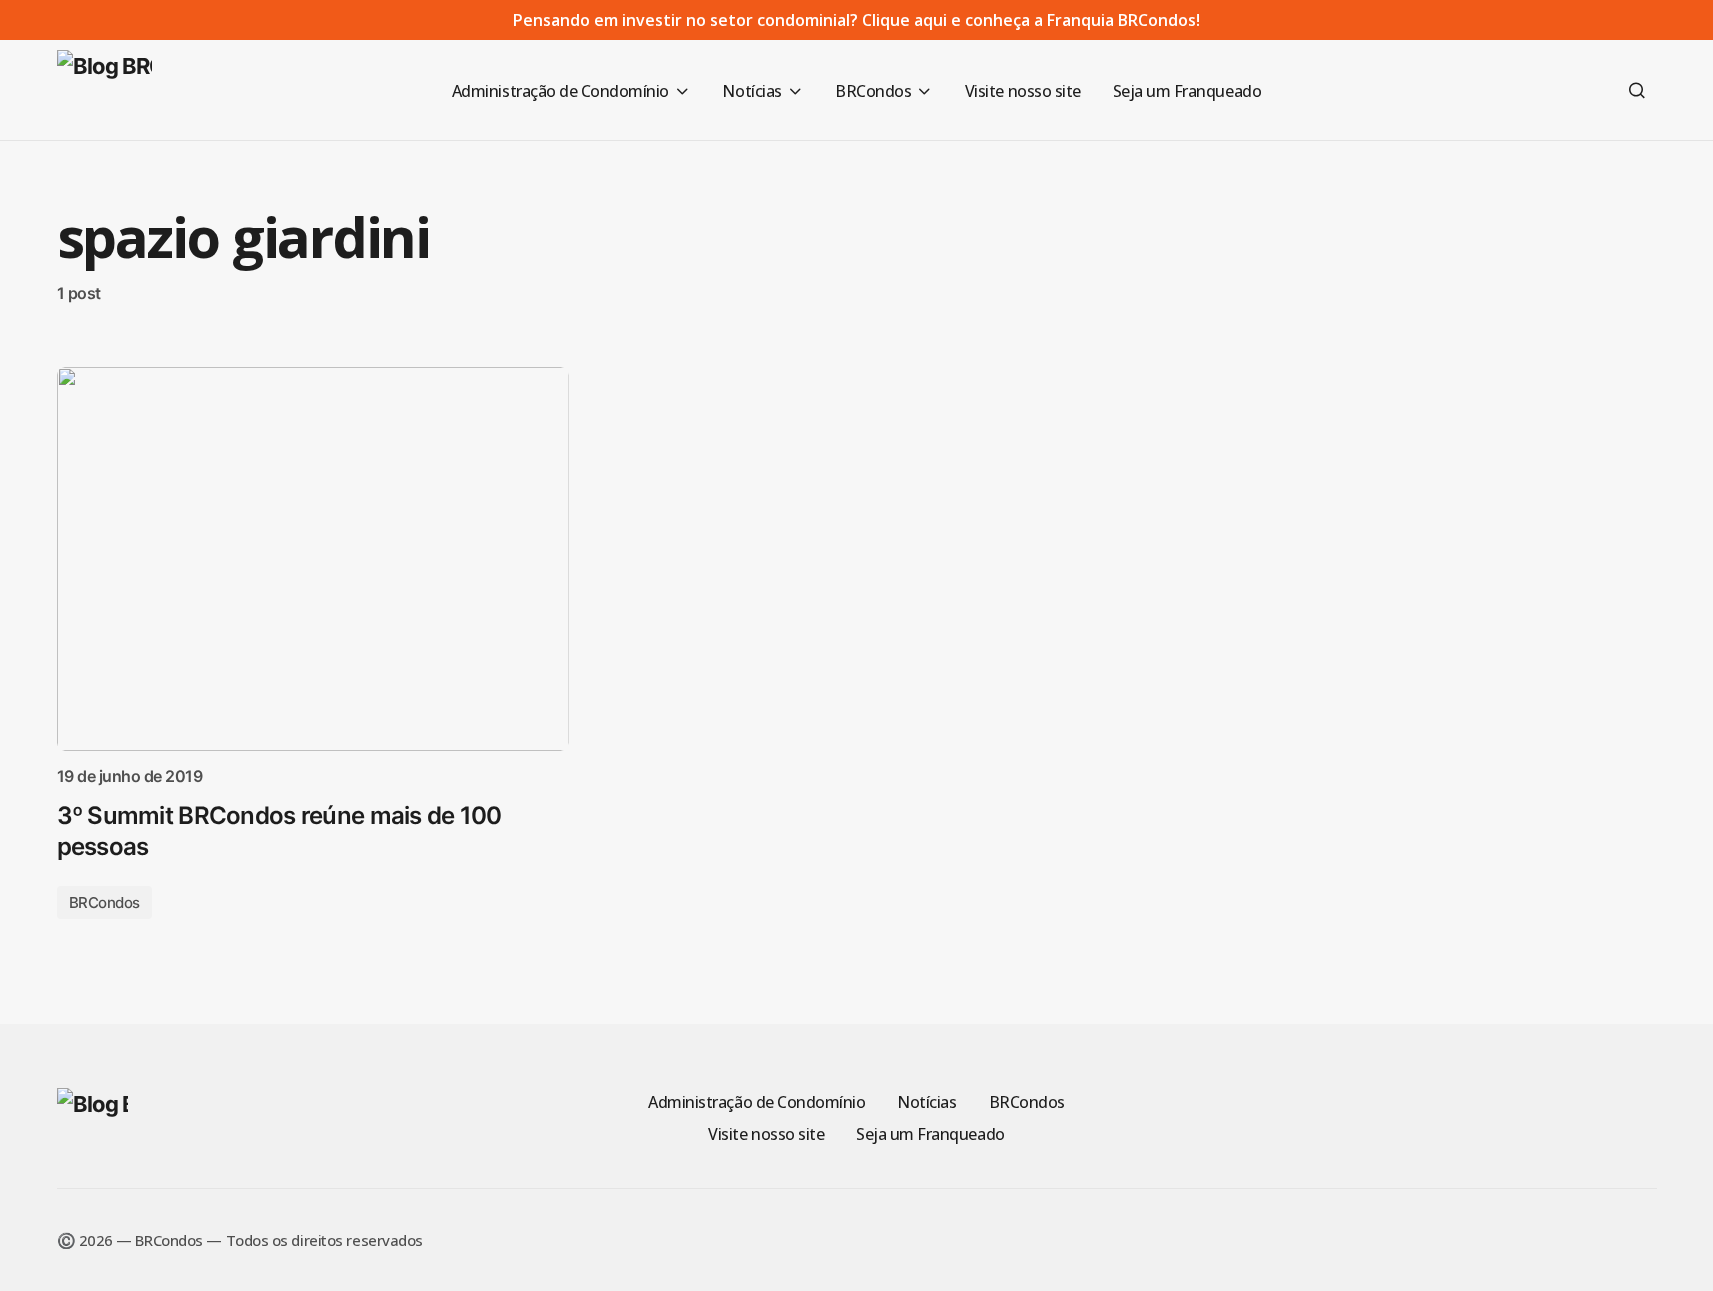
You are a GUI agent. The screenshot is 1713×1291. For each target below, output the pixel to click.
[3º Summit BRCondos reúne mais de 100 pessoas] (313, 559)
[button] (1637, 90)
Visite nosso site (766, 1134)
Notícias (926, 1102)
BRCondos (104, 902)
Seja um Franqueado (930, 1134)
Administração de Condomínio (756, 1102)
